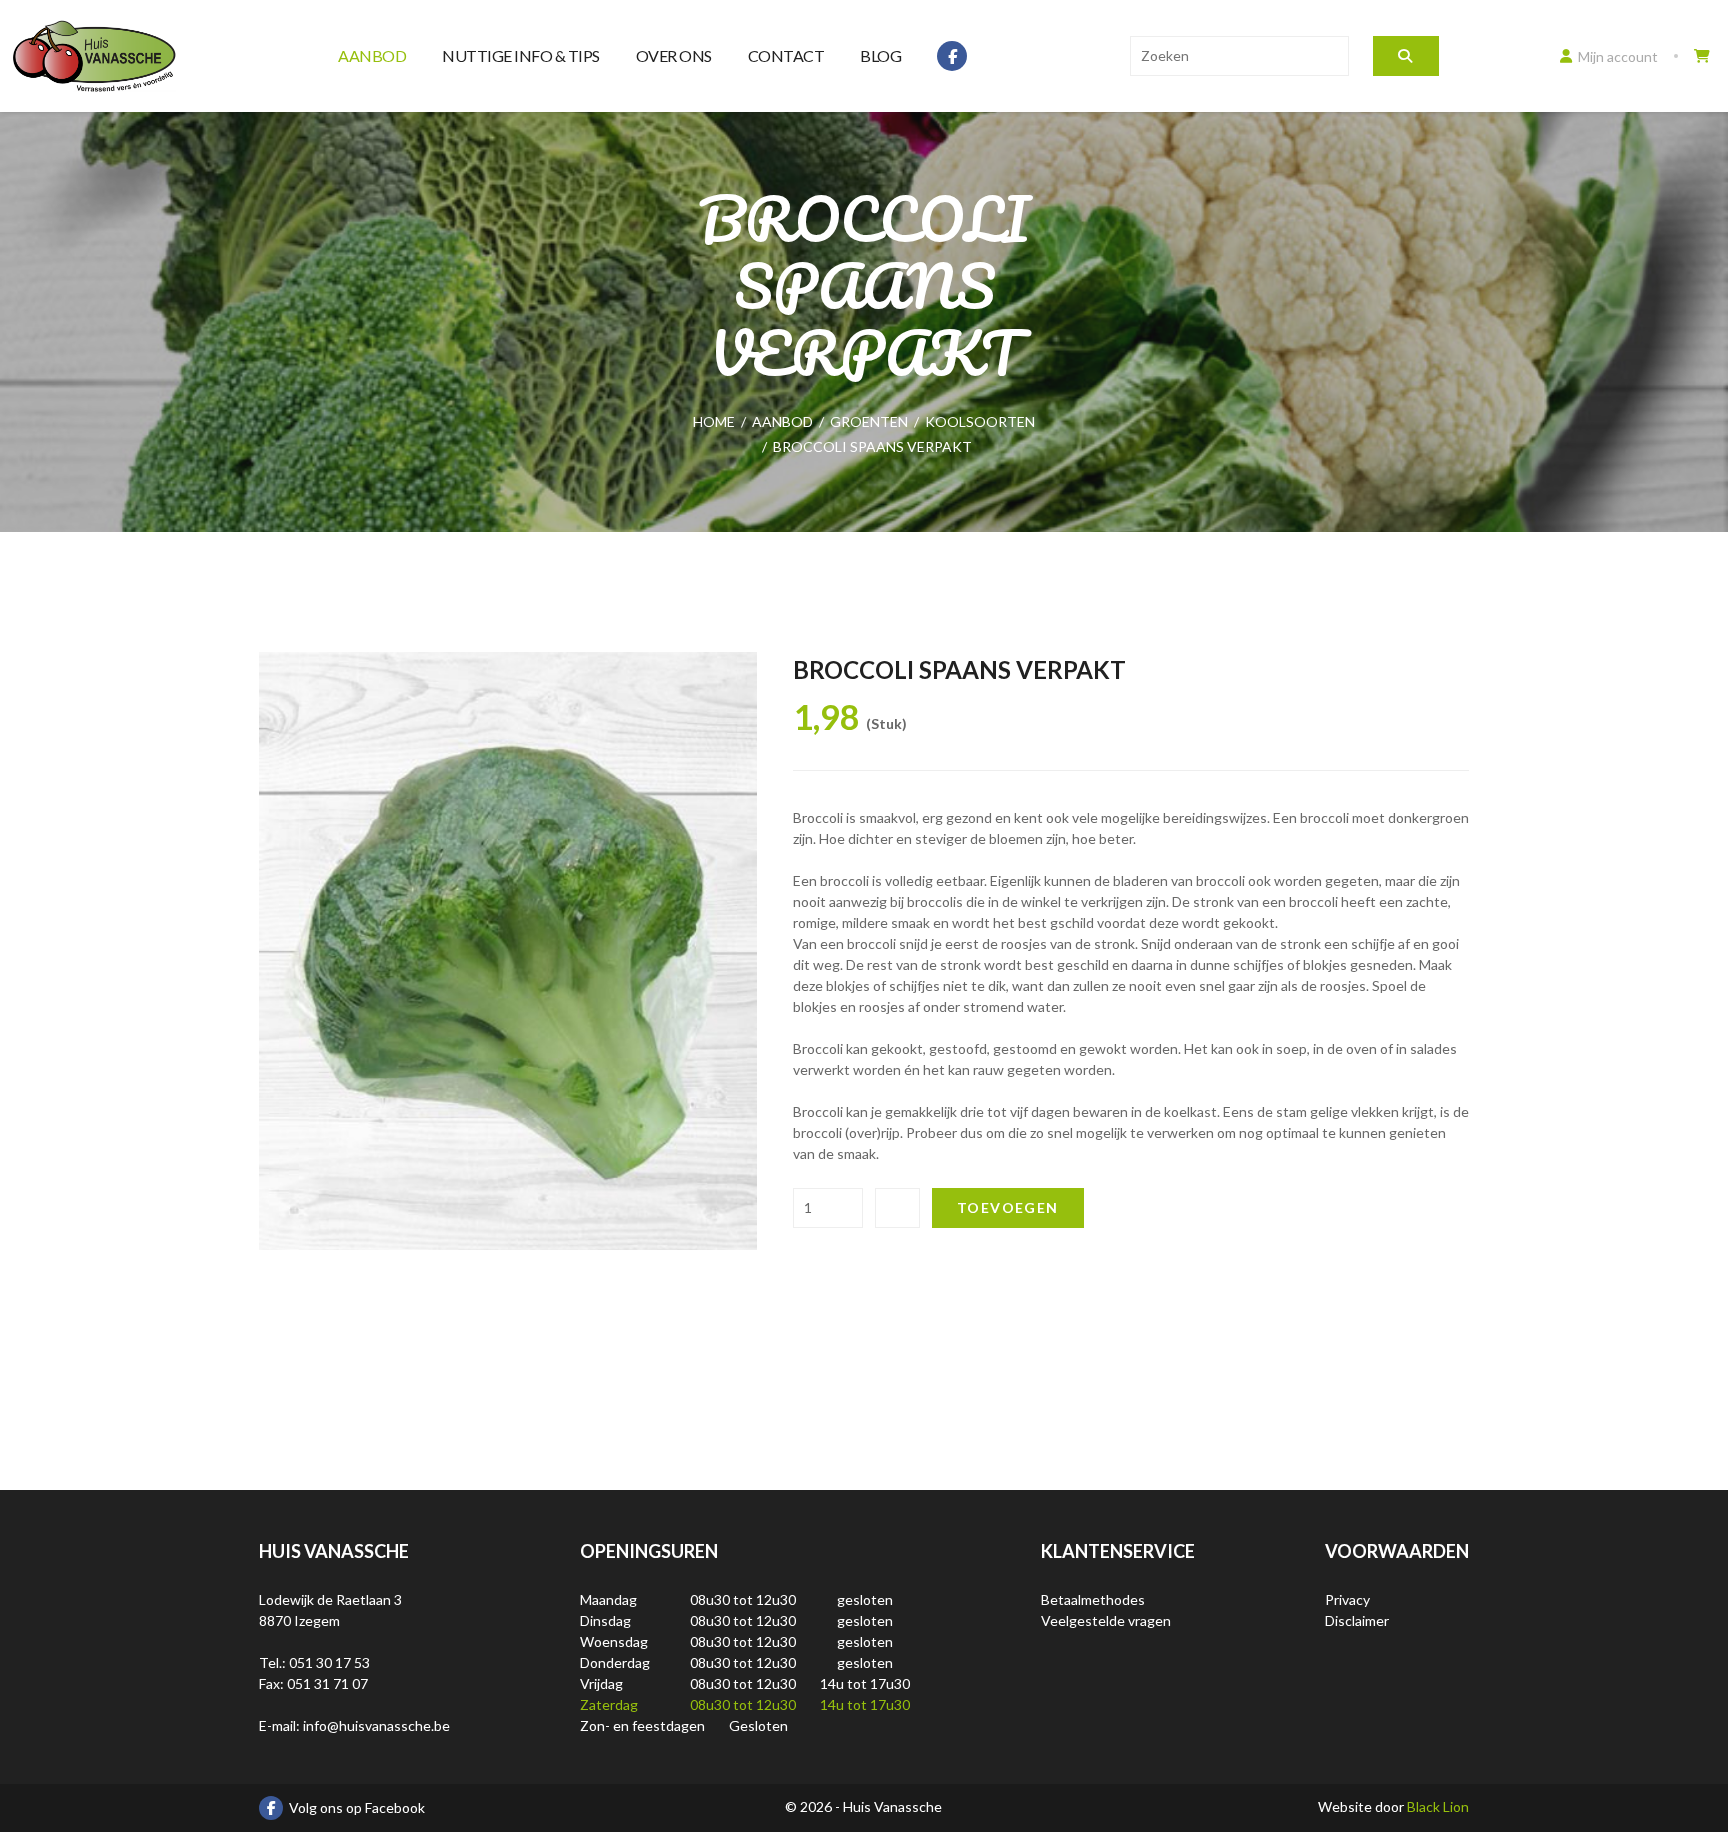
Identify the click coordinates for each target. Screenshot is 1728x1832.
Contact (786, 55)
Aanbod (372, 55)
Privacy (1347, 1599)
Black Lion (1438, 1806)
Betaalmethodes (1093, 1599)
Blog (880, 55)
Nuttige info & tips (521, 55)
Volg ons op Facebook (357, 1807)
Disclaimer (1357, 1620)
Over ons (674, 55)
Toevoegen (1008, 1207)
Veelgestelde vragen (1106, 1620)
